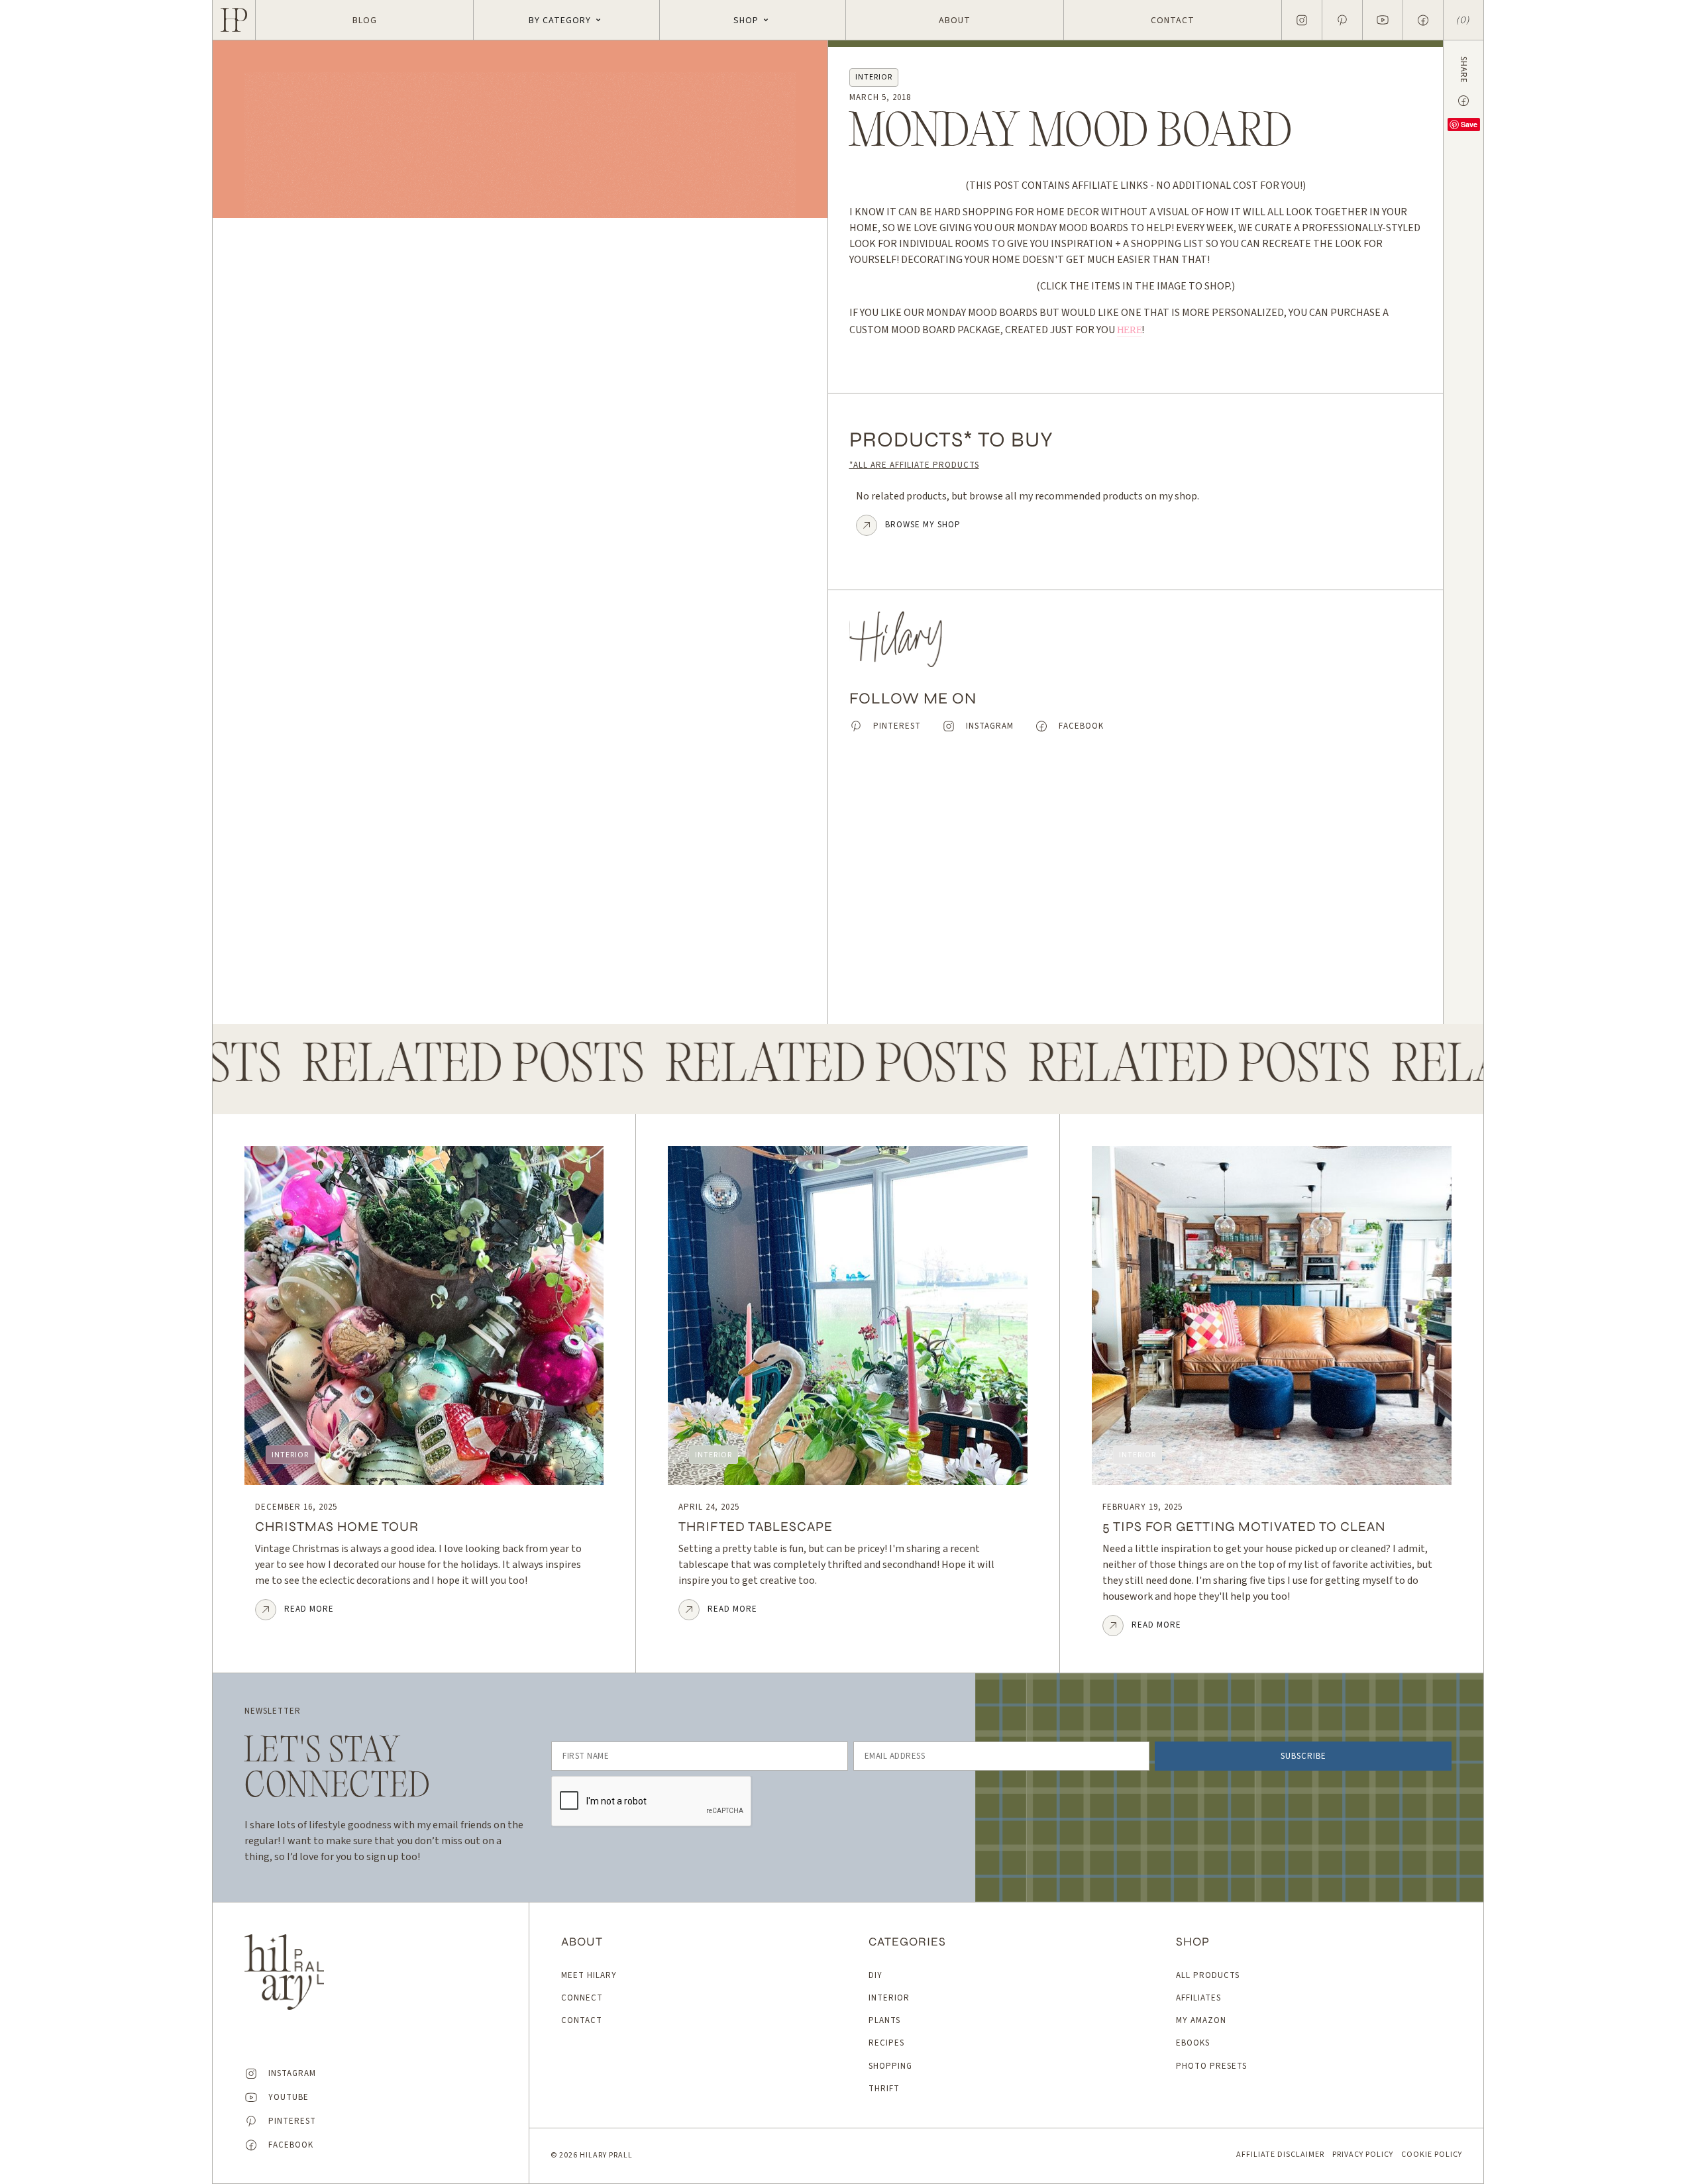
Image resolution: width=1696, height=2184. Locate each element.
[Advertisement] (1136, 889)
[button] (566, 20)
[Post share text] (1463, 101)
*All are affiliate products (914, 465)
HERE (1130, 330)
